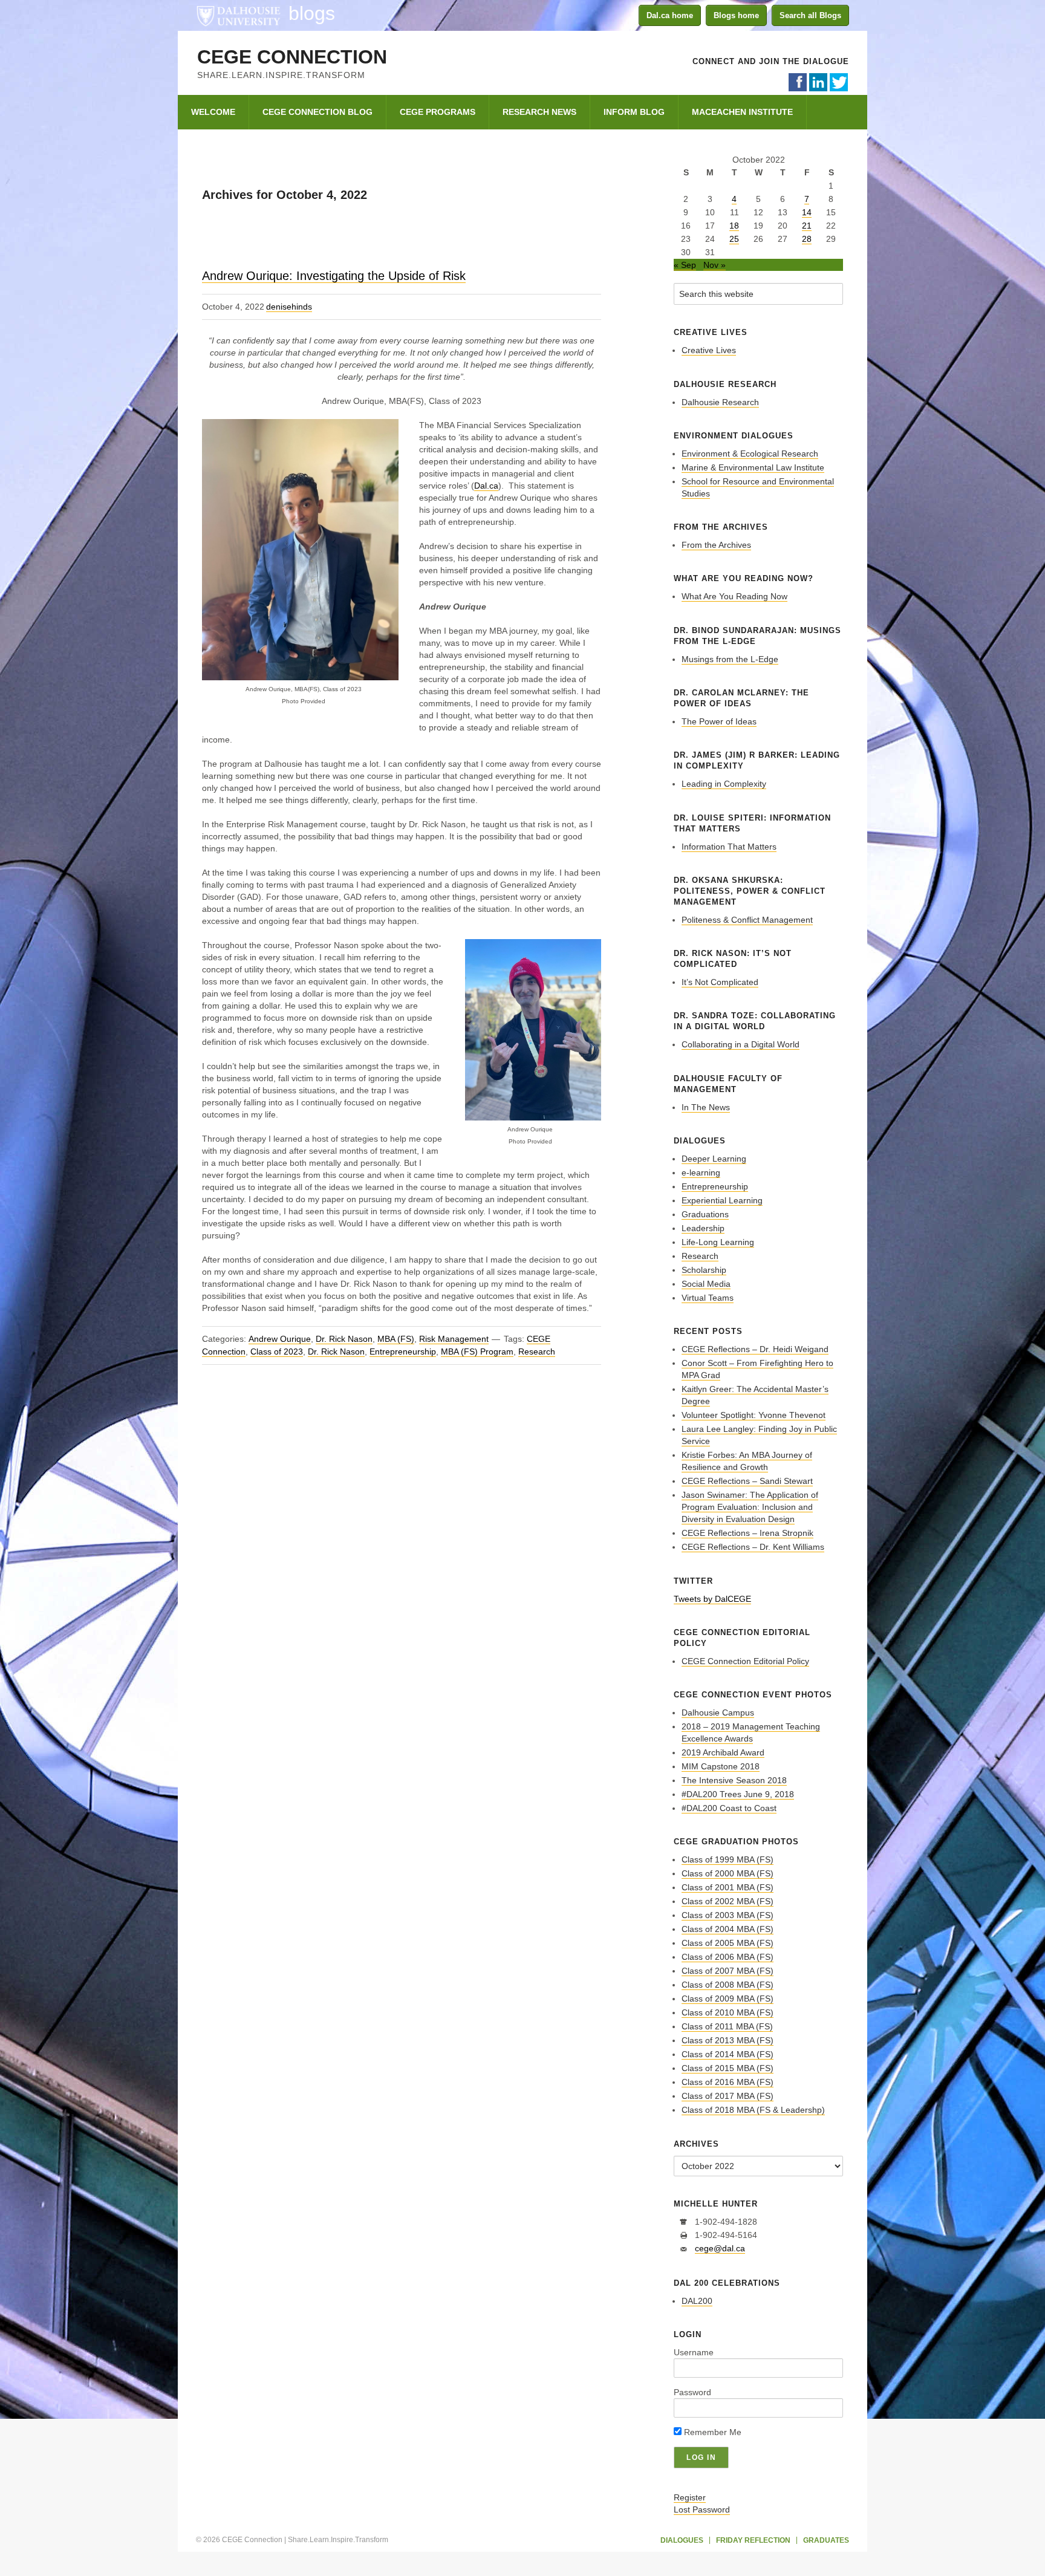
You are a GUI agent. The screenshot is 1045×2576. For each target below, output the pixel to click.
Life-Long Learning (718, 1242)
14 (807, 212)
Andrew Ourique (280, 1339)
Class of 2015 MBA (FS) (728, 2068)
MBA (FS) (396, 1339)
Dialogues (682, 2540)
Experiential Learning (722, 1200)
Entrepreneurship (403, 1351)
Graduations (705, 1214)
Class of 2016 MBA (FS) (728, 2082)
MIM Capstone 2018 (721, 1766)
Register (690, 2497)
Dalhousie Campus (718, 1712)
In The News (706, 1107)
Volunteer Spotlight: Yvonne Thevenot (754, 1415)
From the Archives (716, 545)
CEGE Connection (292, 57)
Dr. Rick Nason (344, 1339)
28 (807, 239)
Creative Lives (709, 350)
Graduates (826, 2540)
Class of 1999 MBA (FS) (728, 1859)
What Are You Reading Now (734, 596)
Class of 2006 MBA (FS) (728, 1957)
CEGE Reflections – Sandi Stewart (747, 1481)
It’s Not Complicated (720, 982)
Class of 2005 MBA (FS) (728, 1943)
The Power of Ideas (719, 721)
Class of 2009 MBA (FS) (728, 1999)
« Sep (685, 265)
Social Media (706, 1284)
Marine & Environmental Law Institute (753, 467)
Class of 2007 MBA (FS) (728, 1971)
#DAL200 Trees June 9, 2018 (738, 1794)
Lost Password (702, 2509)
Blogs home (736, 15)
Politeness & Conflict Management (747, 920)
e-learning (701, 1173)
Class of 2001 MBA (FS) (728, 1887)
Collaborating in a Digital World (741, 1044)
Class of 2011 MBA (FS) (727, 2026)
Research (537, 1351)
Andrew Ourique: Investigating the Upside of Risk (334, 276)
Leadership (703, 1228)
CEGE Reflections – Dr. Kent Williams (753, 1547)
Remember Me (711, 2432)
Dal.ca (486, 486)
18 (734, 226)
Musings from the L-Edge (730, 659)
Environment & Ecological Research (750, 454)
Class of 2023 (277, 1351)
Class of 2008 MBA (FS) (728, 1985)
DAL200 (697, 2301)
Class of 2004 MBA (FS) (728, 1929)
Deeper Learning (714, 1159)
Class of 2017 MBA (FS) (728, 2096)
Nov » (715, 265)
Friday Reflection (753, 2540)
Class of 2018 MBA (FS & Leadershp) (753, 2110)
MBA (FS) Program (477, 1351)
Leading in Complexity (724, 784)
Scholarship (704, 1270)
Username (694, 2352)
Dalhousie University (238, 15)
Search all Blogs (810, 15)
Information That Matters (729, 847)
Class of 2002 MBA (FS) (728, 1901)
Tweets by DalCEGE (712, 1599)
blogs (312, 13)
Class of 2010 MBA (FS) (728, 2012)
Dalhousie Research (720, 402)
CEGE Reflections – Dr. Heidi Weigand (755, 1349)
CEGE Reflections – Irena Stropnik (747, 1533)
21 (807, 226)
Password (692, 2392)
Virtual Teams (708, 1298)
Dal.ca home (670, 15)
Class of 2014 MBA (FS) (728, 2054)
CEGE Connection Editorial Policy (745, 1661)
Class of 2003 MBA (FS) (728, 1915)
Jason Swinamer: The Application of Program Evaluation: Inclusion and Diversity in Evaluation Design (750, 1507)
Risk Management (454, 1339)
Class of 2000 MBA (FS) (728, 1873)
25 (734, 239)
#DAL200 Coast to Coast (729, 1808)
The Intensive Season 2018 (734, 1780)
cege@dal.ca (720, 2248)
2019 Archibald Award (723, 1752)
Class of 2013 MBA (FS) (728, 2040)
